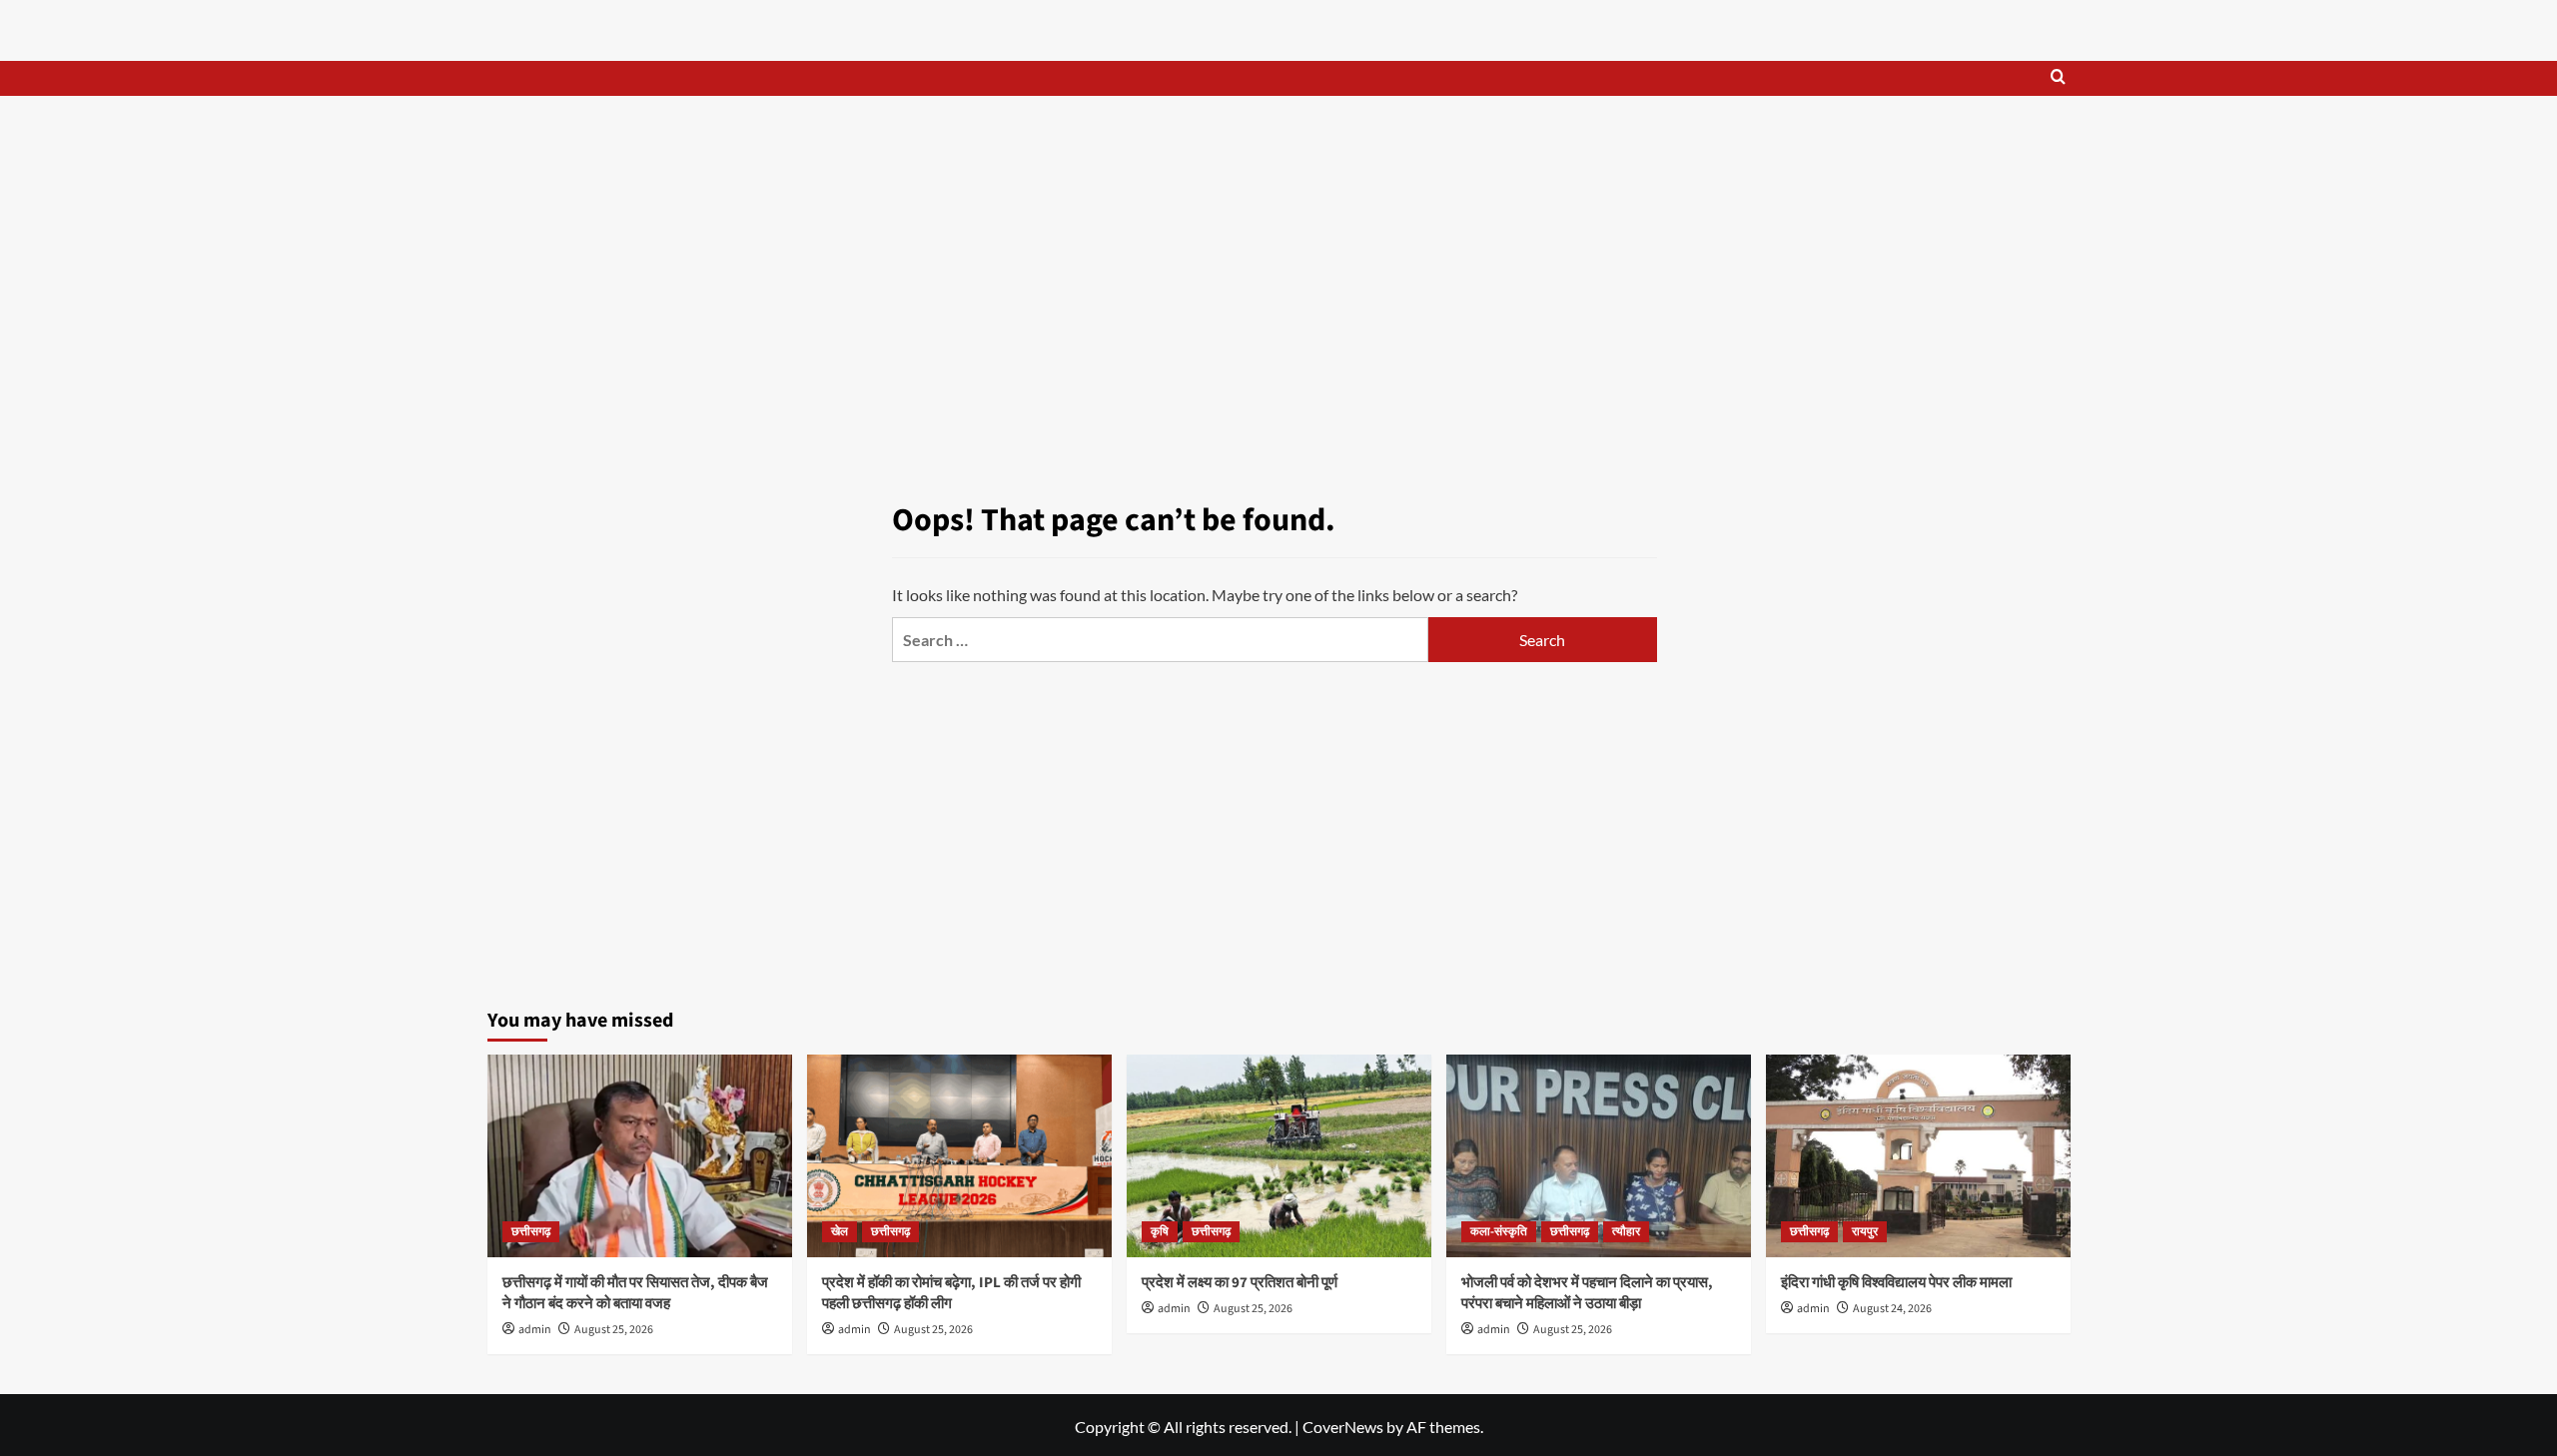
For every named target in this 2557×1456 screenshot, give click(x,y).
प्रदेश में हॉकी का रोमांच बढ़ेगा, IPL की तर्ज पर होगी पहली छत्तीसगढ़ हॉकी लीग (951, 1293)
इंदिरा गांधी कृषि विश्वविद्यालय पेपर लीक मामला (1896, 1283)
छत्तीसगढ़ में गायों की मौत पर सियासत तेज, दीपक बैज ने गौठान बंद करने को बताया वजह (635, 1293)
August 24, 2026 (1892, 1309)
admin (535, 1330)
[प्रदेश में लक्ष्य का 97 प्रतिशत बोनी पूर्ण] (1279, 1156)
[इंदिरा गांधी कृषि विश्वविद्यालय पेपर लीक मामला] (1918, 1156)
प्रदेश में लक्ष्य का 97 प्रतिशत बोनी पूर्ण (1240, 1283)
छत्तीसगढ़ (531, 1232)
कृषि (1160, 1232)
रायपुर (1865, 1232)
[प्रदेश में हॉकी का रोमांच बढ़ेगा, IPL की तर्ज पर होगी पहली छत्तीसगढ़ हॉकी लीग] (959, 1156)
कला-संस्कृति (1499, 1232)
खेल (840, 1232)
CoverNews (1343, 1427)
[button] (2058, 78)
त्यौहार (1626, 1232)
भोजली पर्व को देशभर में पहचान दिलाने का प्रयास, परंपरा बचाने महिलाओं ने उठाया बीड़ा (1587, 1293)
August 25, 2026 (614, 1330)
